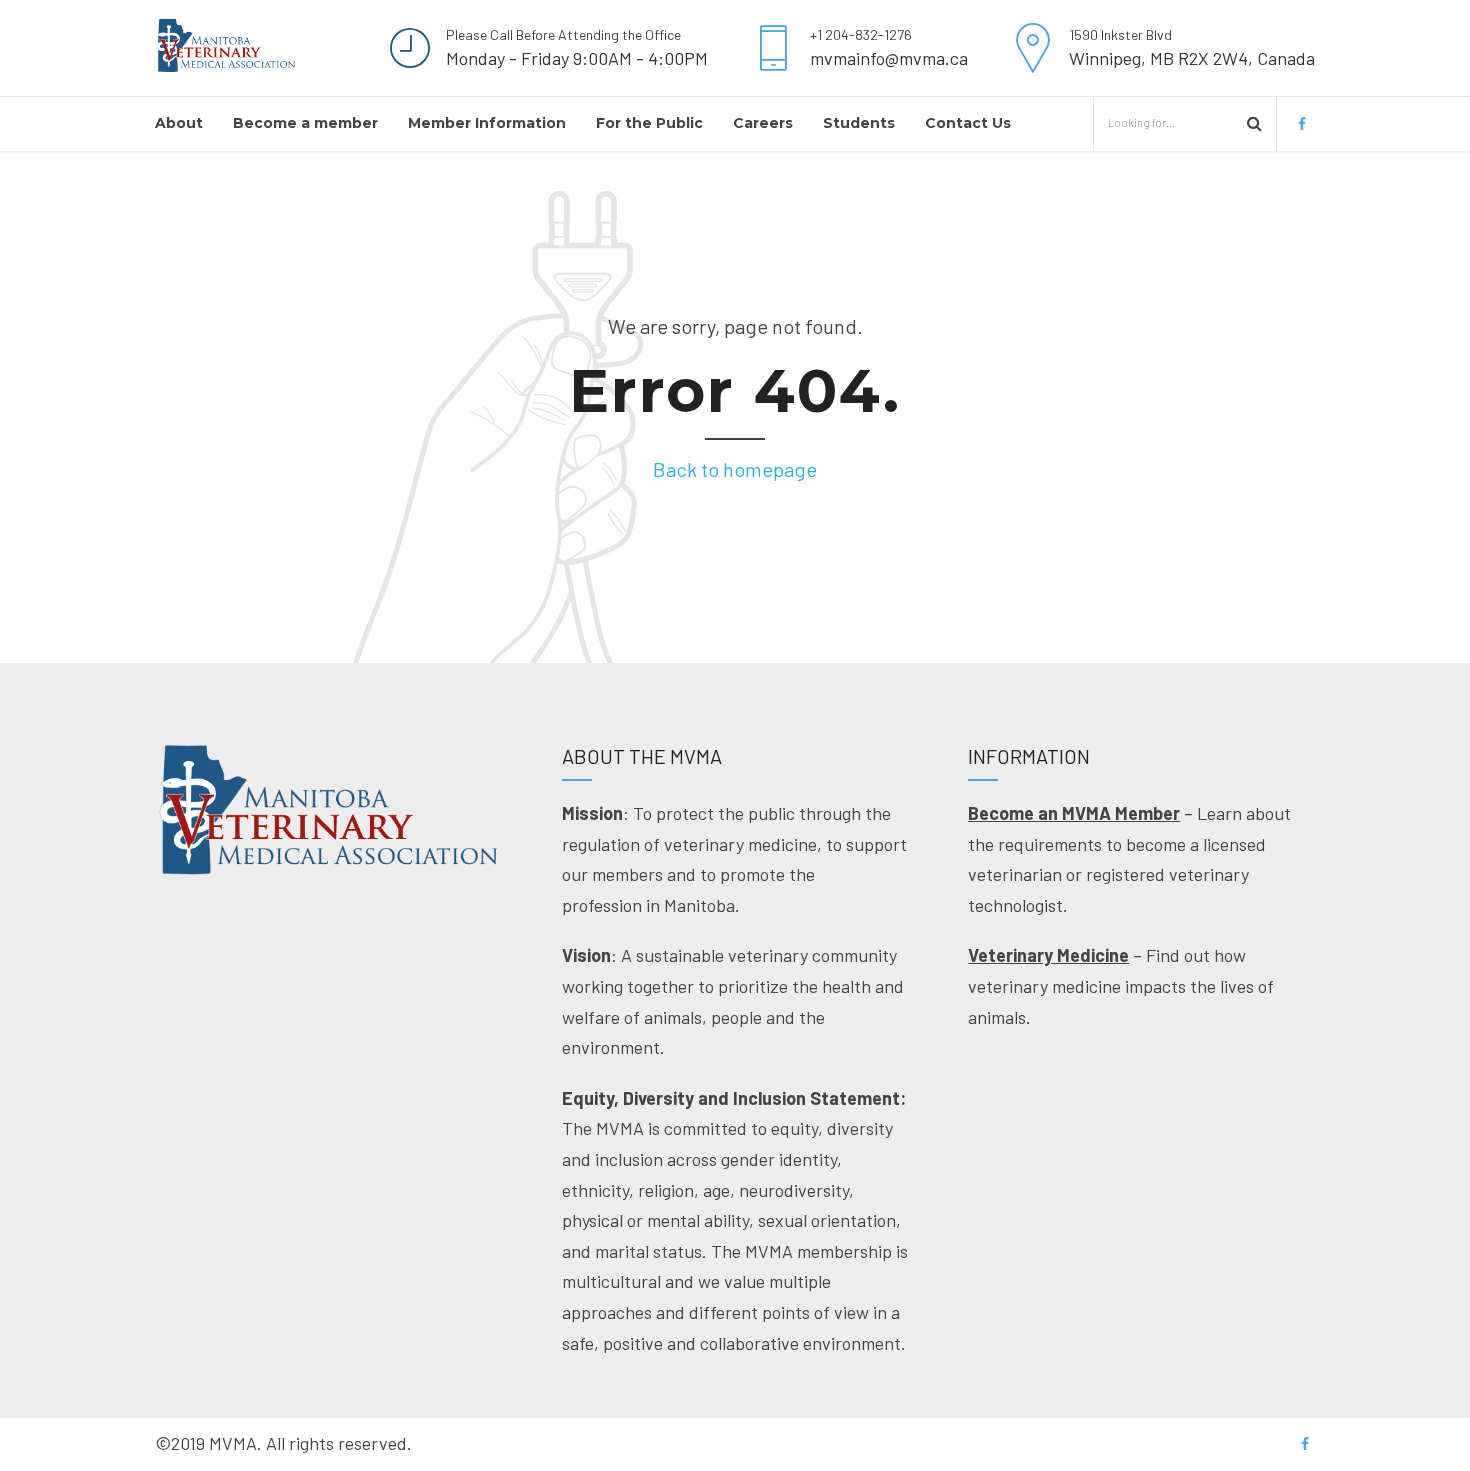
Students (859, 123)
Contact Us (968, 123)
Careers (763, 123)
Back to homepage (735, 469)
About (179, 123)
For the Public (649, 123)
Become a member (305, 123)
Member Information (487, 123)
